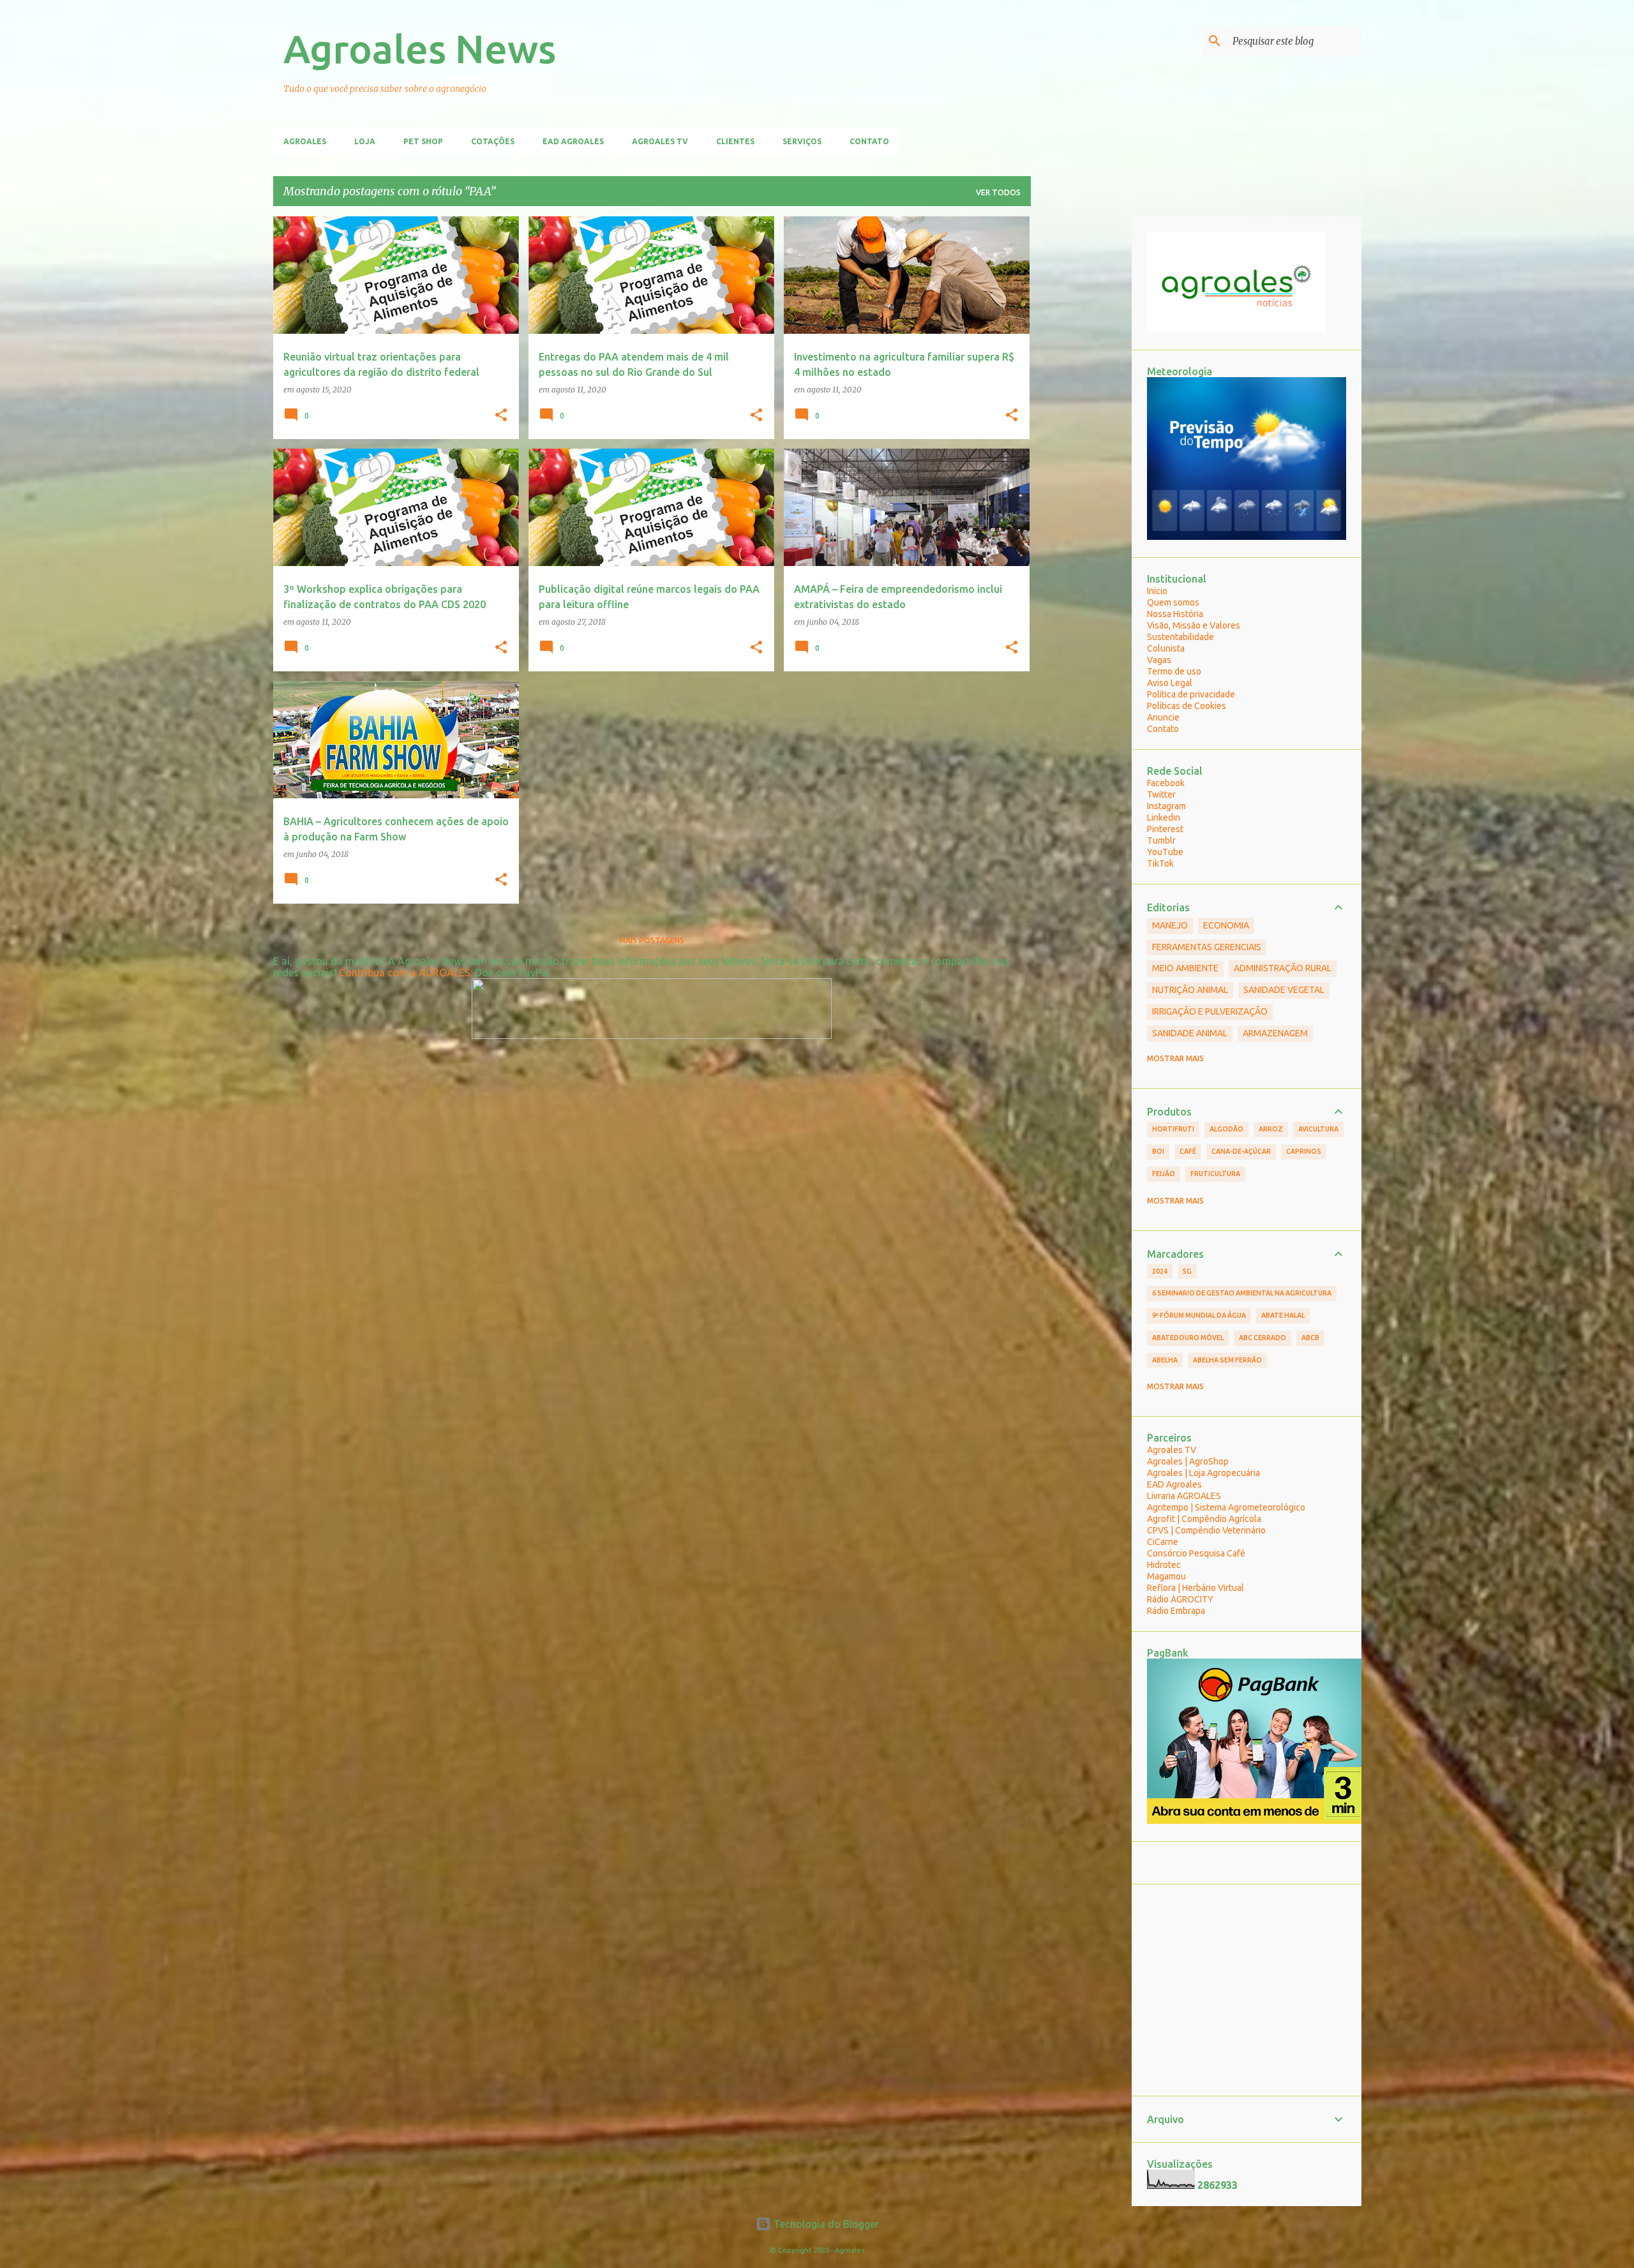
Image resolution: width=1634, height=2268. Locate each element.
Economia (1226, 925)
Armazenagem (1275, 1033)
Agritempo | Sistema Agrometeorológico (1226, 1507)
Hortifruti (1173, 1129)
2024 (1160, 1271)
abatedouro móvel (1188, 1338)
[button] (501, 415)
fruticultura (1215, 1174)
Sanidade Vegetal (1284, 990)
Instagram (1166, 806)
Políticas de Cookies (1187, 706)
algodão (1226, 1129)
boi (1158, 1151)
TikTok (1160, 863)
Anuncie (1163, 717)
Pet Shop (423, 141)
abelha (1165, 1360)
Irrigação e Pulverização (1210, 1011)
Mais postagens (652, 940)
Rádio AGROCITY (1180, 1599)
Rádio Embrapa (1176, 1611)
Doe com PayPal (512, 973)
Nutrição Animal (1190, 990)
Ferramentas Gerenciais (1207, 947)
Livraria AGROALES (1184, 1496)
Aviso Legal (1170, 683)
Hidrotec (1164, 1565)
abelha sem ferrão (1227, 1360)
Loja (365, 141)
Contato (869, 141)
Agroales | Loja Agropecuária (1203, 1473)
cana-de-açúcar (1241, 1151)
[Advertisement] (1081, 408)
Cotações (493, 141)
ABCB (1310, 1338)
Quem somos (1173, 602)
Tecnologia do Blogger (825, 2224)
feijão (1164, 1174)
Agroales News (420, 48)
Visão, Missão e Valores (1194, 625)
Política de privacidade (1191, 694)
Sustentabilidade (1181, 637)
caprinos (1304, 1151)
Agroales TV (660, 141)
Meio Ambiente (1185, 968)
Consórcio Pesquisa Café (1196, 1553)
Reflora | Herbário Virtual (1196, 1588)
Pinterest (1165, 829)
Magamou (1166, 1576)
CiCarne (1163, 1542)
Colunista (1166, 648)
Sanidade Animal (1190, 1033)
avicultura (1318, 1129)
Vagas (1159, 660)
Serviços (802, 141)
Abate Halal (1283, 1315)
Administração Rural (1283, 968)
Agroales (305, 141)
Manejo (1170, 925)
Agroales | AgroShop (1188, 1461)
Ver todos (998, 192)
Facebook (1166, 783)
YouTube (1165, 852)
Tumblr (1161, 840)
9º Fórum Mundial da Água (1199, 1315)
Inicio (1157, 591)
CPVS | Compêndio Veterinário (1206, 1530)
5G (1187, 1271)
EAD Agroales (573, 141)
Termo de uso (1174, 671)
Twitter (1161, 795)
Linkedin (1164, 817)
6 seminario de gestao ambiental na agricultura (1242, 1293)
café (1188, 1151)
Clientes (735, 141)
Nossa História (1175, 614)
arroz (1271, 1129)
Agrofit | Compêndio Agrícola (1204, 1519)
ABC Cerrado (1263, 1338)
